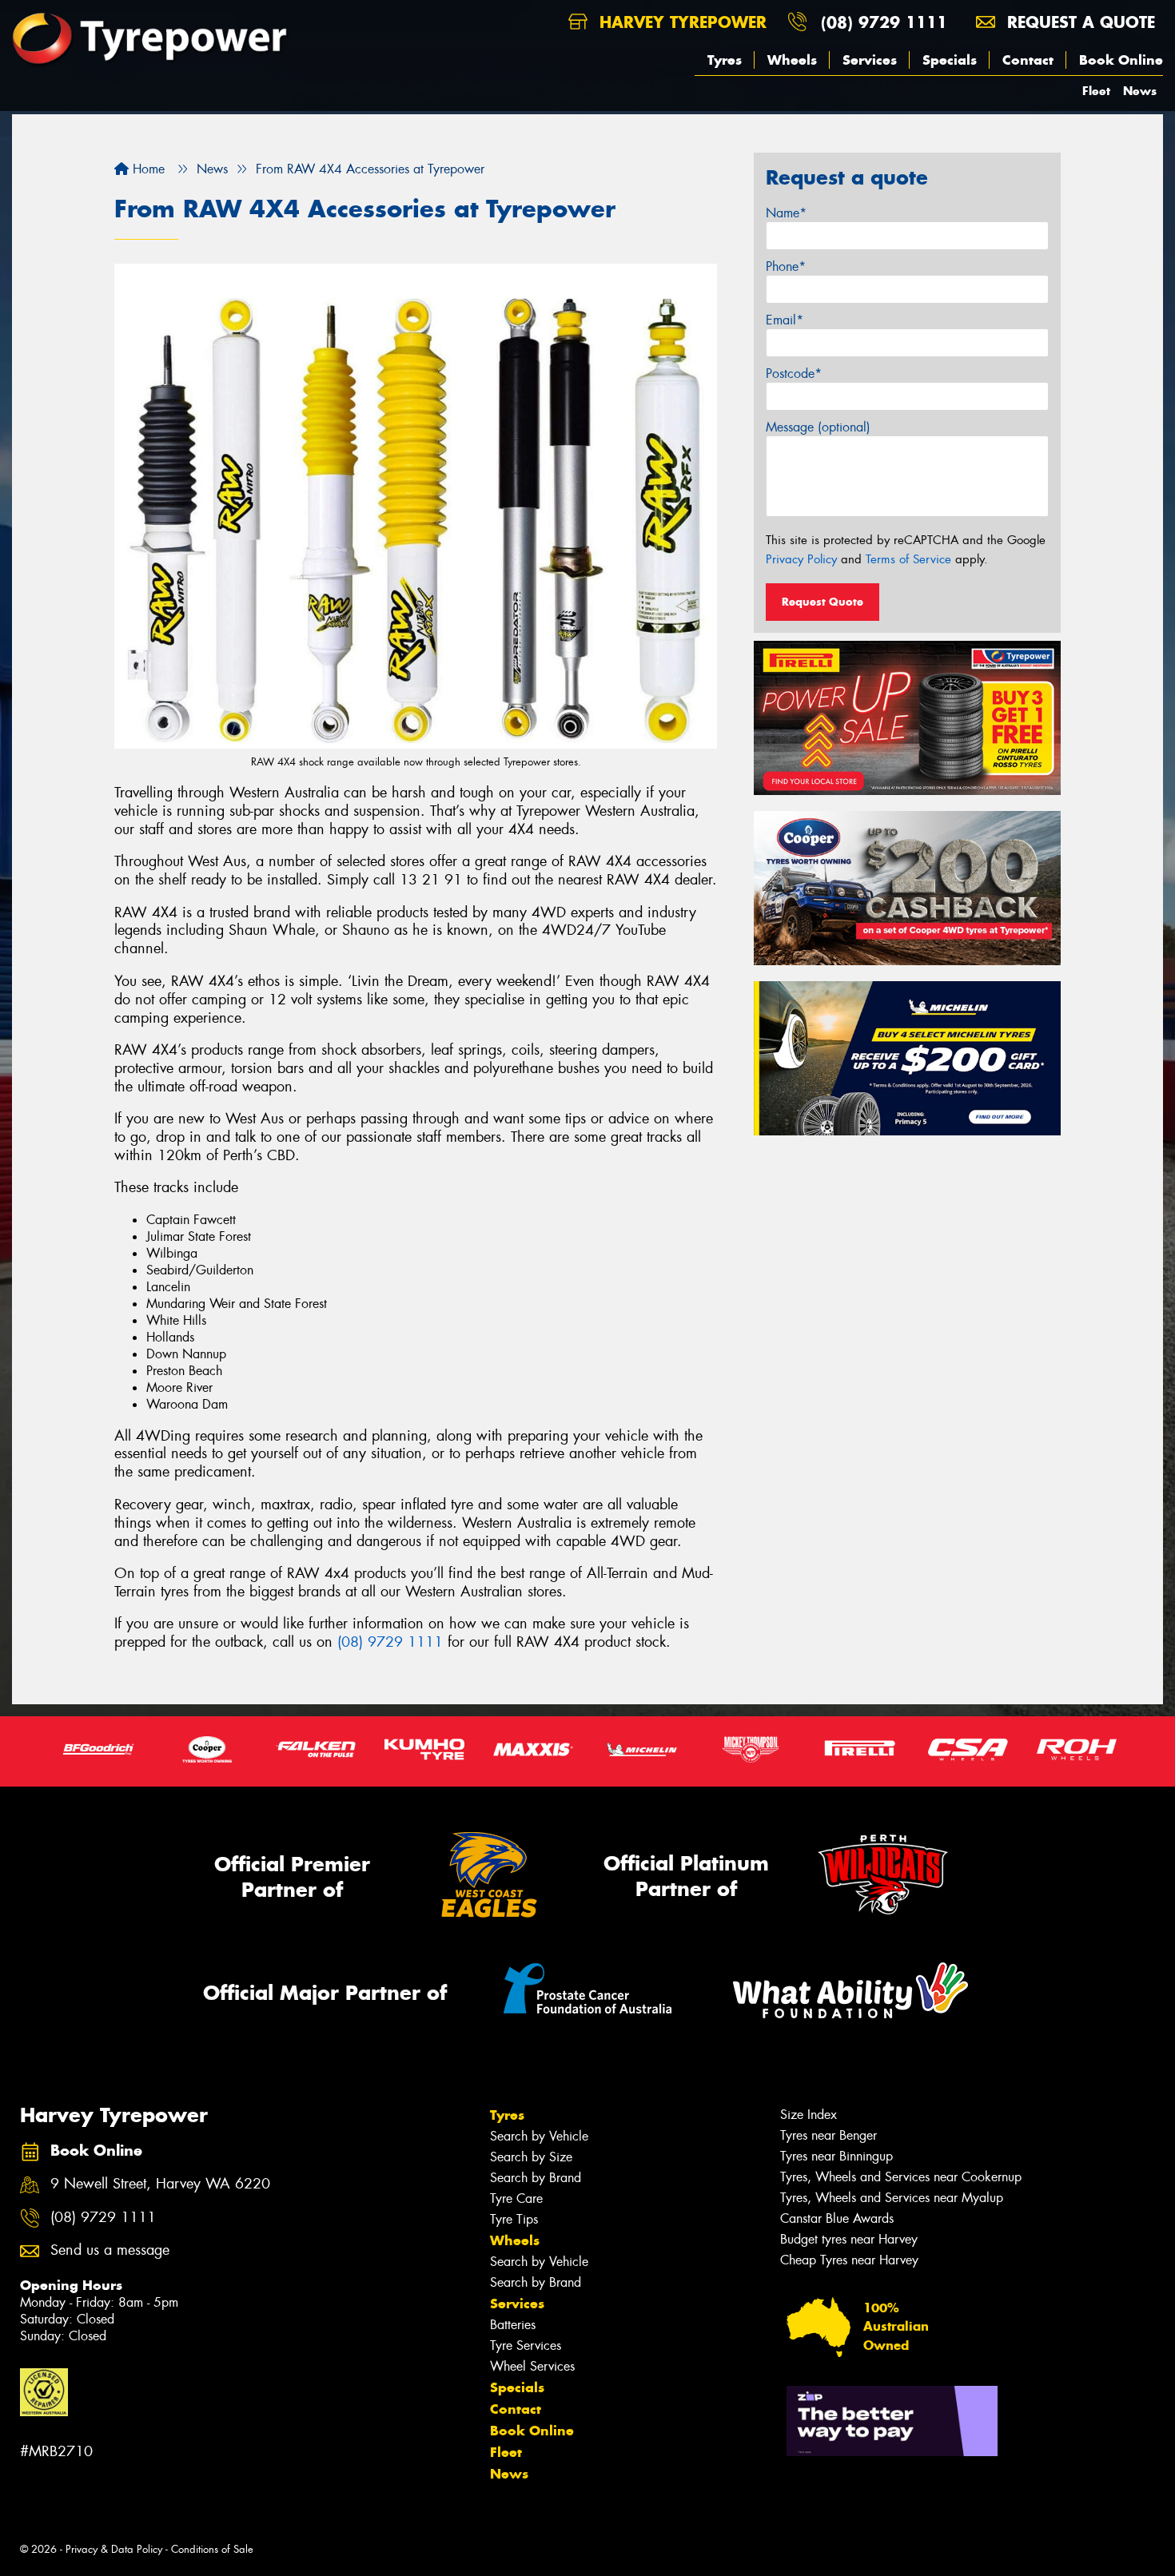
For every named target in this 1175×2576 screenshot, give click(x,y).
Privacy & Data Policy (114, 2549)
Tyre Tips (514, 2219)
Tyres (725, 60)
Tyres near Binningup (836, 2156)
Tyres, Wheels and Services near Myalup (892, 2198)
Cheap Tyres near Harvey (849, 2260)
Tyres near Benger (828, 2135)
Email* (785, 320)
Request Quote (822, 602)
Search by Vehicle (539, 2136)
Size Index (809, 2115)
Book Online (1121, 60)
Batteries (513, 2325)
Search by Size (531, 2157)
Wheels (792, 60)
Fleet (1096, 91)
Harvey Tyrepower (680, 22)
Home (147, 169)
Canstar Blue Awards (837, 2218)
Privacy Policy (801, 559)
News (1140, 91)
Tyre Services (526, 2345)
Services (870, 60)
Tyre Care (516, 2198)
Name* (786, 213)
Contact (1028, 60)
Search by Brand (536, 2178)
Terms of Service (908, 559)
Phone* (786, 266)
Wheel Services (532, 2366)
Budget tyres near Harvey (849, 2239)
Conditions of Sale (212, 2549)
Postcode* (794, 374)
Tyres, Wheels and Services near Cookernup (901, 2177)
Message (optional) (818, 427)
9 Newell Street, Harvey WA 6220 (160, 2184)
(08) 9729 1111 (884, 22)
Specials (950, 60)
